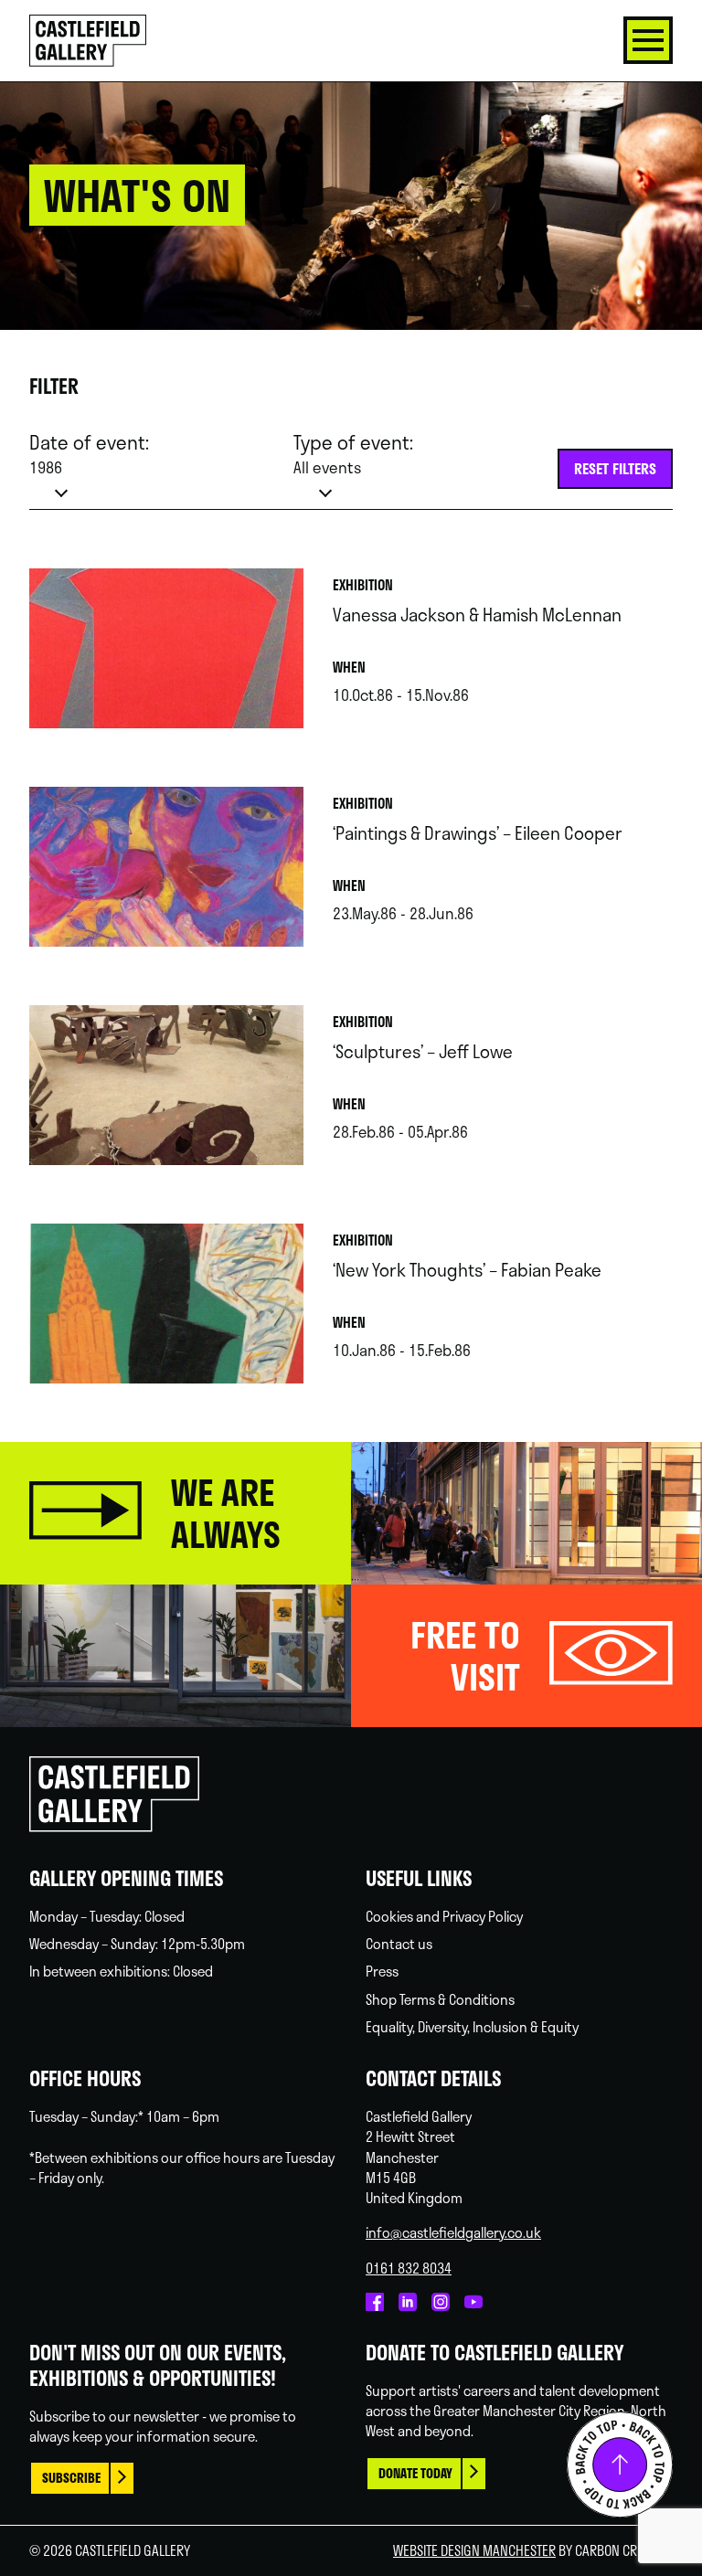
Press (382, 1971)
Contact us (399, 1944)
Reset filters (615, 468)
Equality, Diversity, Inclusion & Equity (472, 2027)
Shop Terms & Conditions (440, 1999)
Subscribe (71, 2478)
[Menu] (648, 40)
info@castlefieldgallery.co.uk (453, 2232)
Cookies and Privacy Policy (444, 1916)
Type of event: (353, 454)
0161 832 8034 (409, 2268)
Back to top (620, 2465)
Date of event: (89, 454)
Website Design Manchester (474, 2550)
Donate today (415, 2473)
